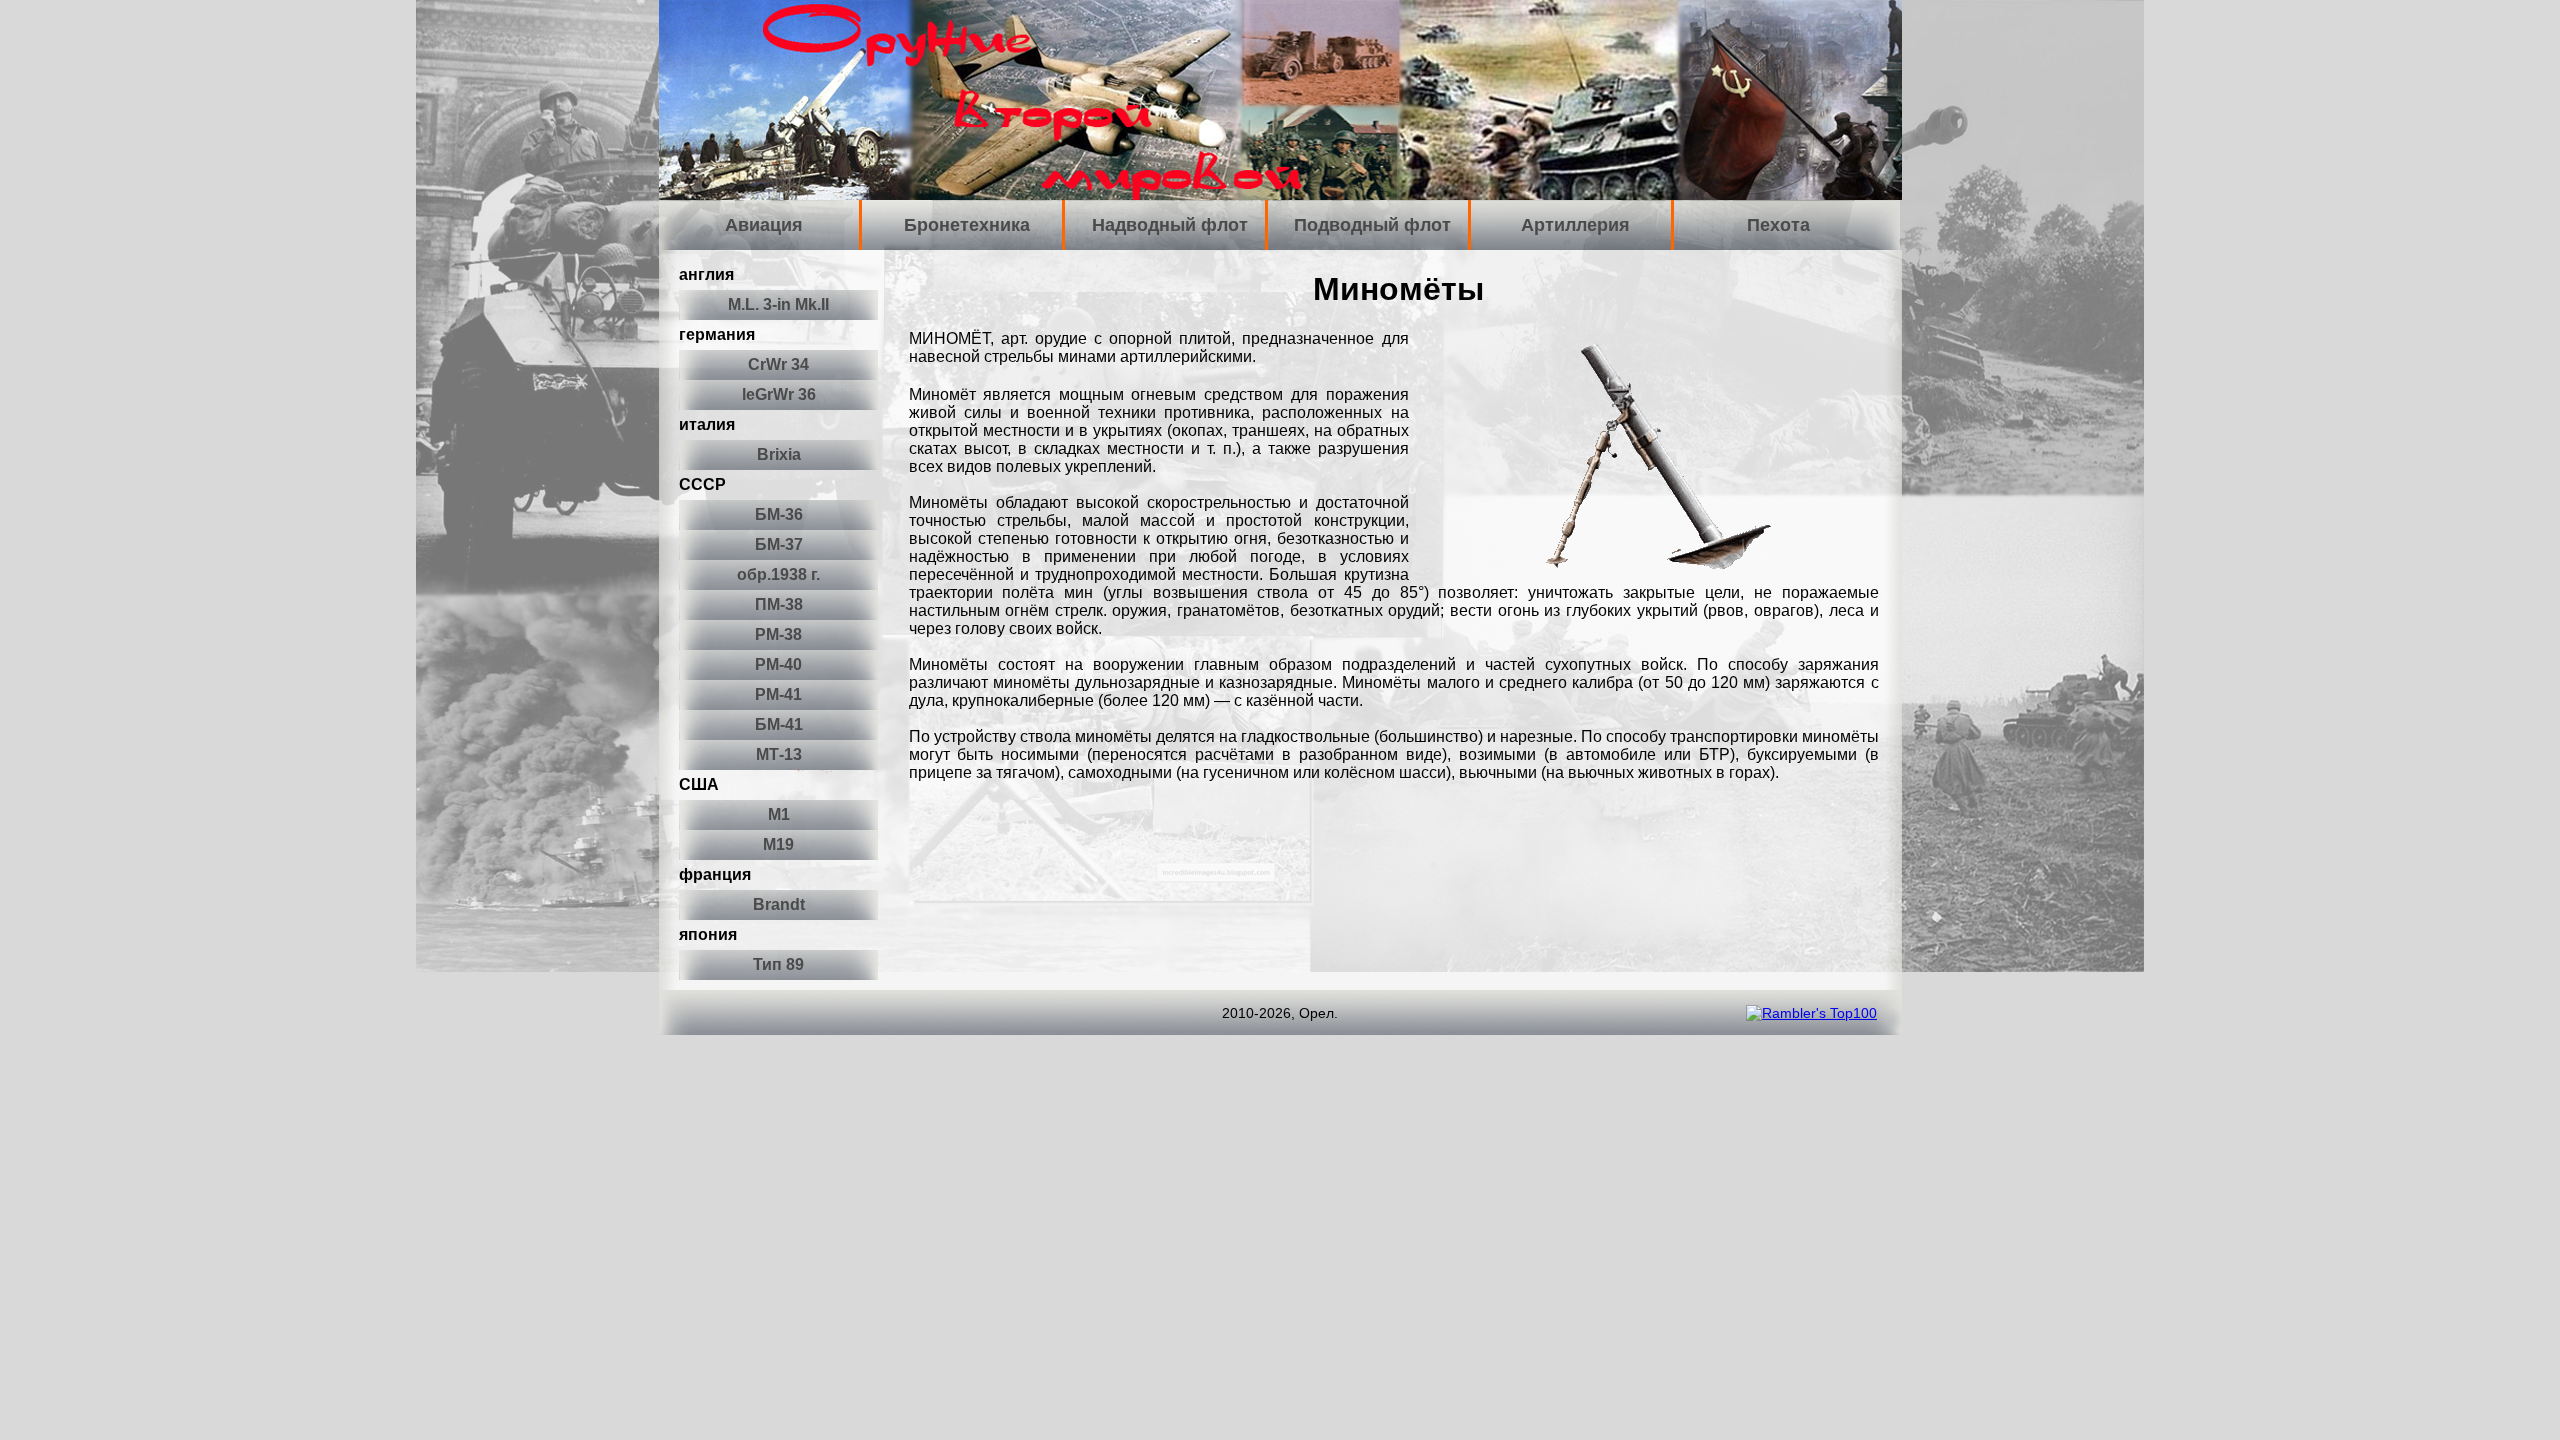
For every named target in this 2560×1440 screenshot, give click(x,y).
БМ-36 (779, 514)
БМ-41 (779, 724)
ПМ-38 (779, 604)
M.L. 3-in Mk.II (778, 304)
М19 (778, 844)
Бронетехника (967, 225)
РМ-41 (778, 694)
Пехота (1778, 225)
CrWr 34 (778, 364)
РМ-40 (778, 664)
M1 (779, 814)
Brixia (779, 454)
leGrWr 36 (779, 394)
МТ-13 (779, 754)
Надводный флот (1170, 225)
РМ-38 (778, 634)
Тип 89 (778, 964)
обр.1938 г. (778, 574)
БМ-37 (779, 544)
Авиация (764, 225)
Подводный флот (1372, 225)
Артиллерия (1575, 225)
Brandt (779, 904)
